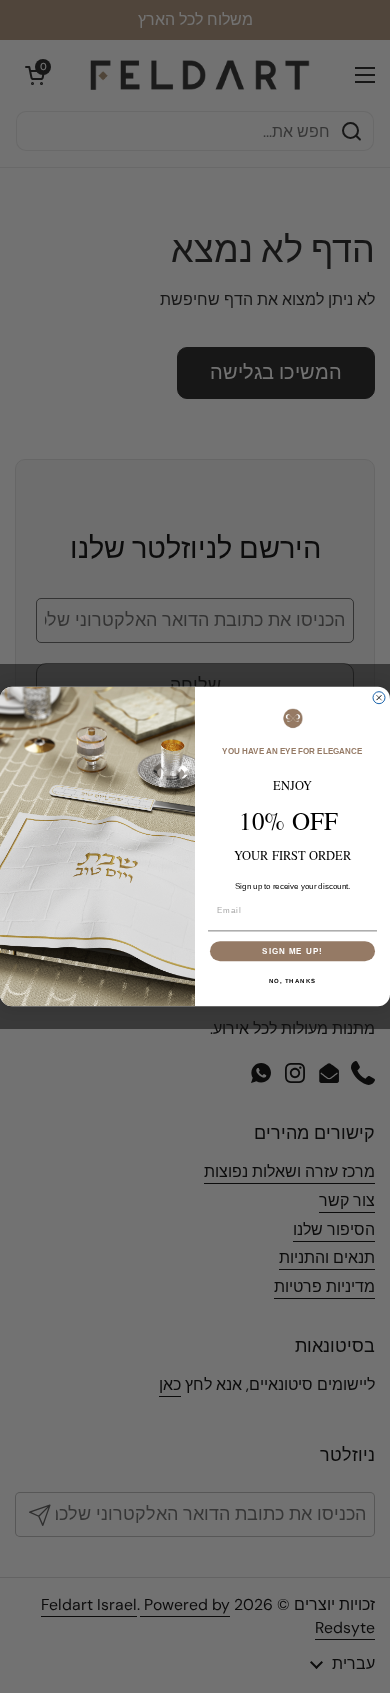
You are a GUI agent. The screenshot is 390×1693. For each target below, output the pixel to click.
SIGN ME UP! (292, 951)
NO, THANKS (293, 981)
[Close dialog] (379, 698)
